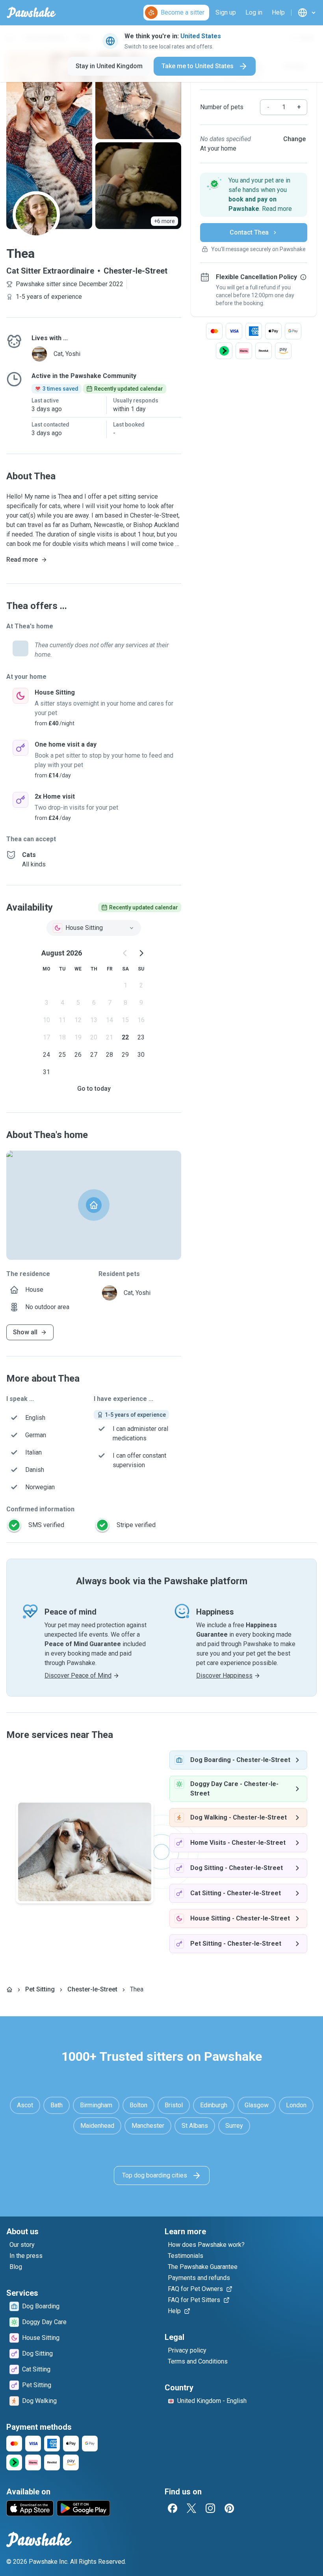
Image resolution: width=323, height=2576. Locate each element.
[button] (254, 195)
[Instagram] (210, 2508)
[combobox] (94, 928)
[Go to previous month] (125, 953)
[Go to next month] (141, 953)
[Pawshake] (31, 13)
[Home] (9, 1989)
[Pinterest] (229, 2508)
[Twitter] (191, 2508)
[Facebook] (173, 2508)
